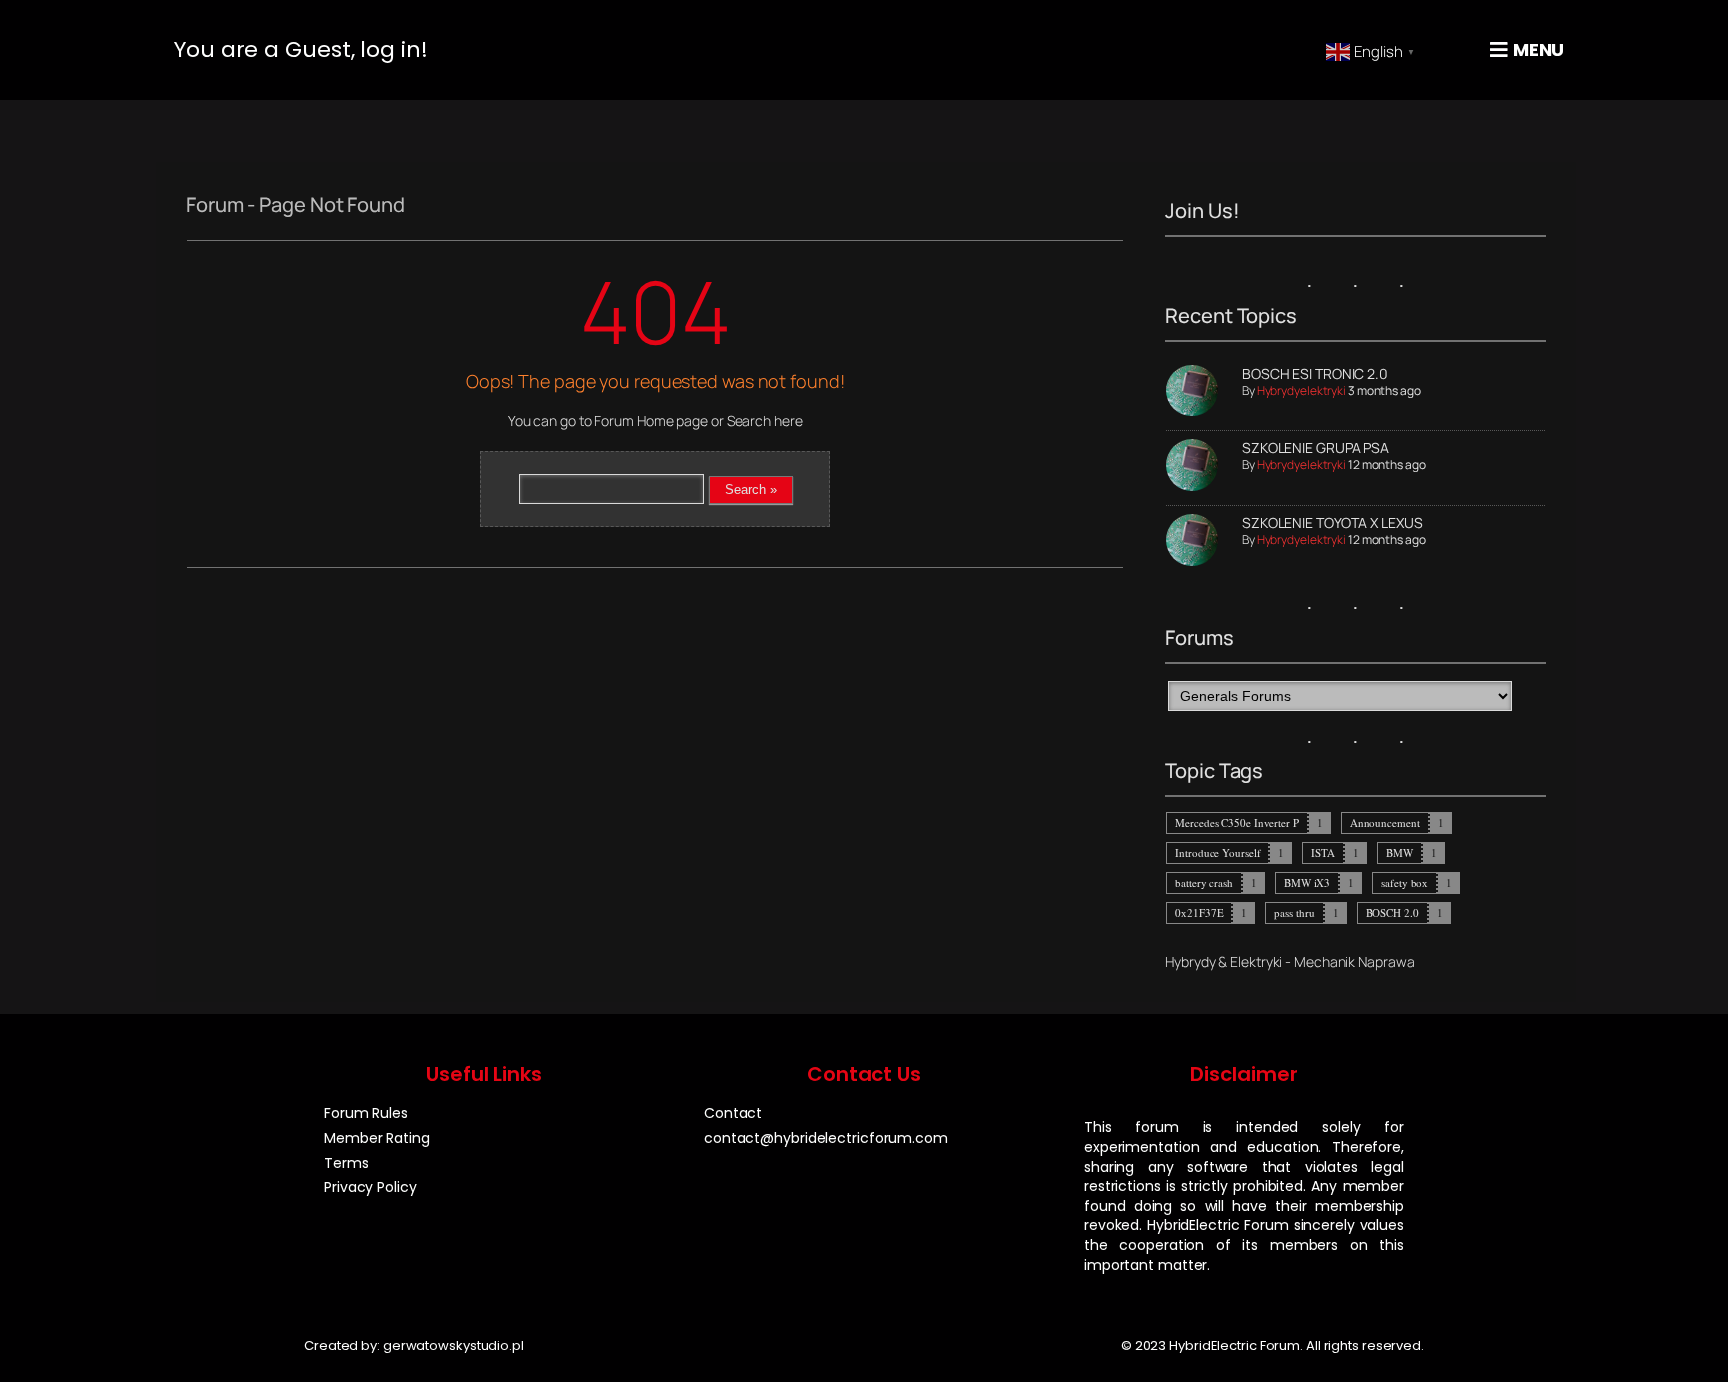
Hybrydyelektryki (1301, 390)
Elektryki (1256, 961)
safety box (1404, 882)
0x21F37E (1199, 912)
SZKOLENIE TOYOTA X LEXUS (1332, 522)
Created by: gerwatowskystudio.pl (414, 1345)
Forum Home (633, 420)
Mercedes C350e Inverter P (1237, 822)
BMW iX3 (1307, 882)
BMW (1399, 852)
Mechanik (1324, 961)
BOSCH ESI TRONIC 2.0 (1315, 373)
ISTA (1323, 852)
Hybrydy (1190, 961)
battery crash (1204, 882)
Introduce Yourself (1217, 852)
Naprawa (1386, 961)
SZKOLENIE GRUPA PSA (1315, 447)
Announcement (1385, 822)
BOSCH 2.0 (1392, 912)
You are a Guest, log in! (301, 49)
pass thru (1294, 912)
